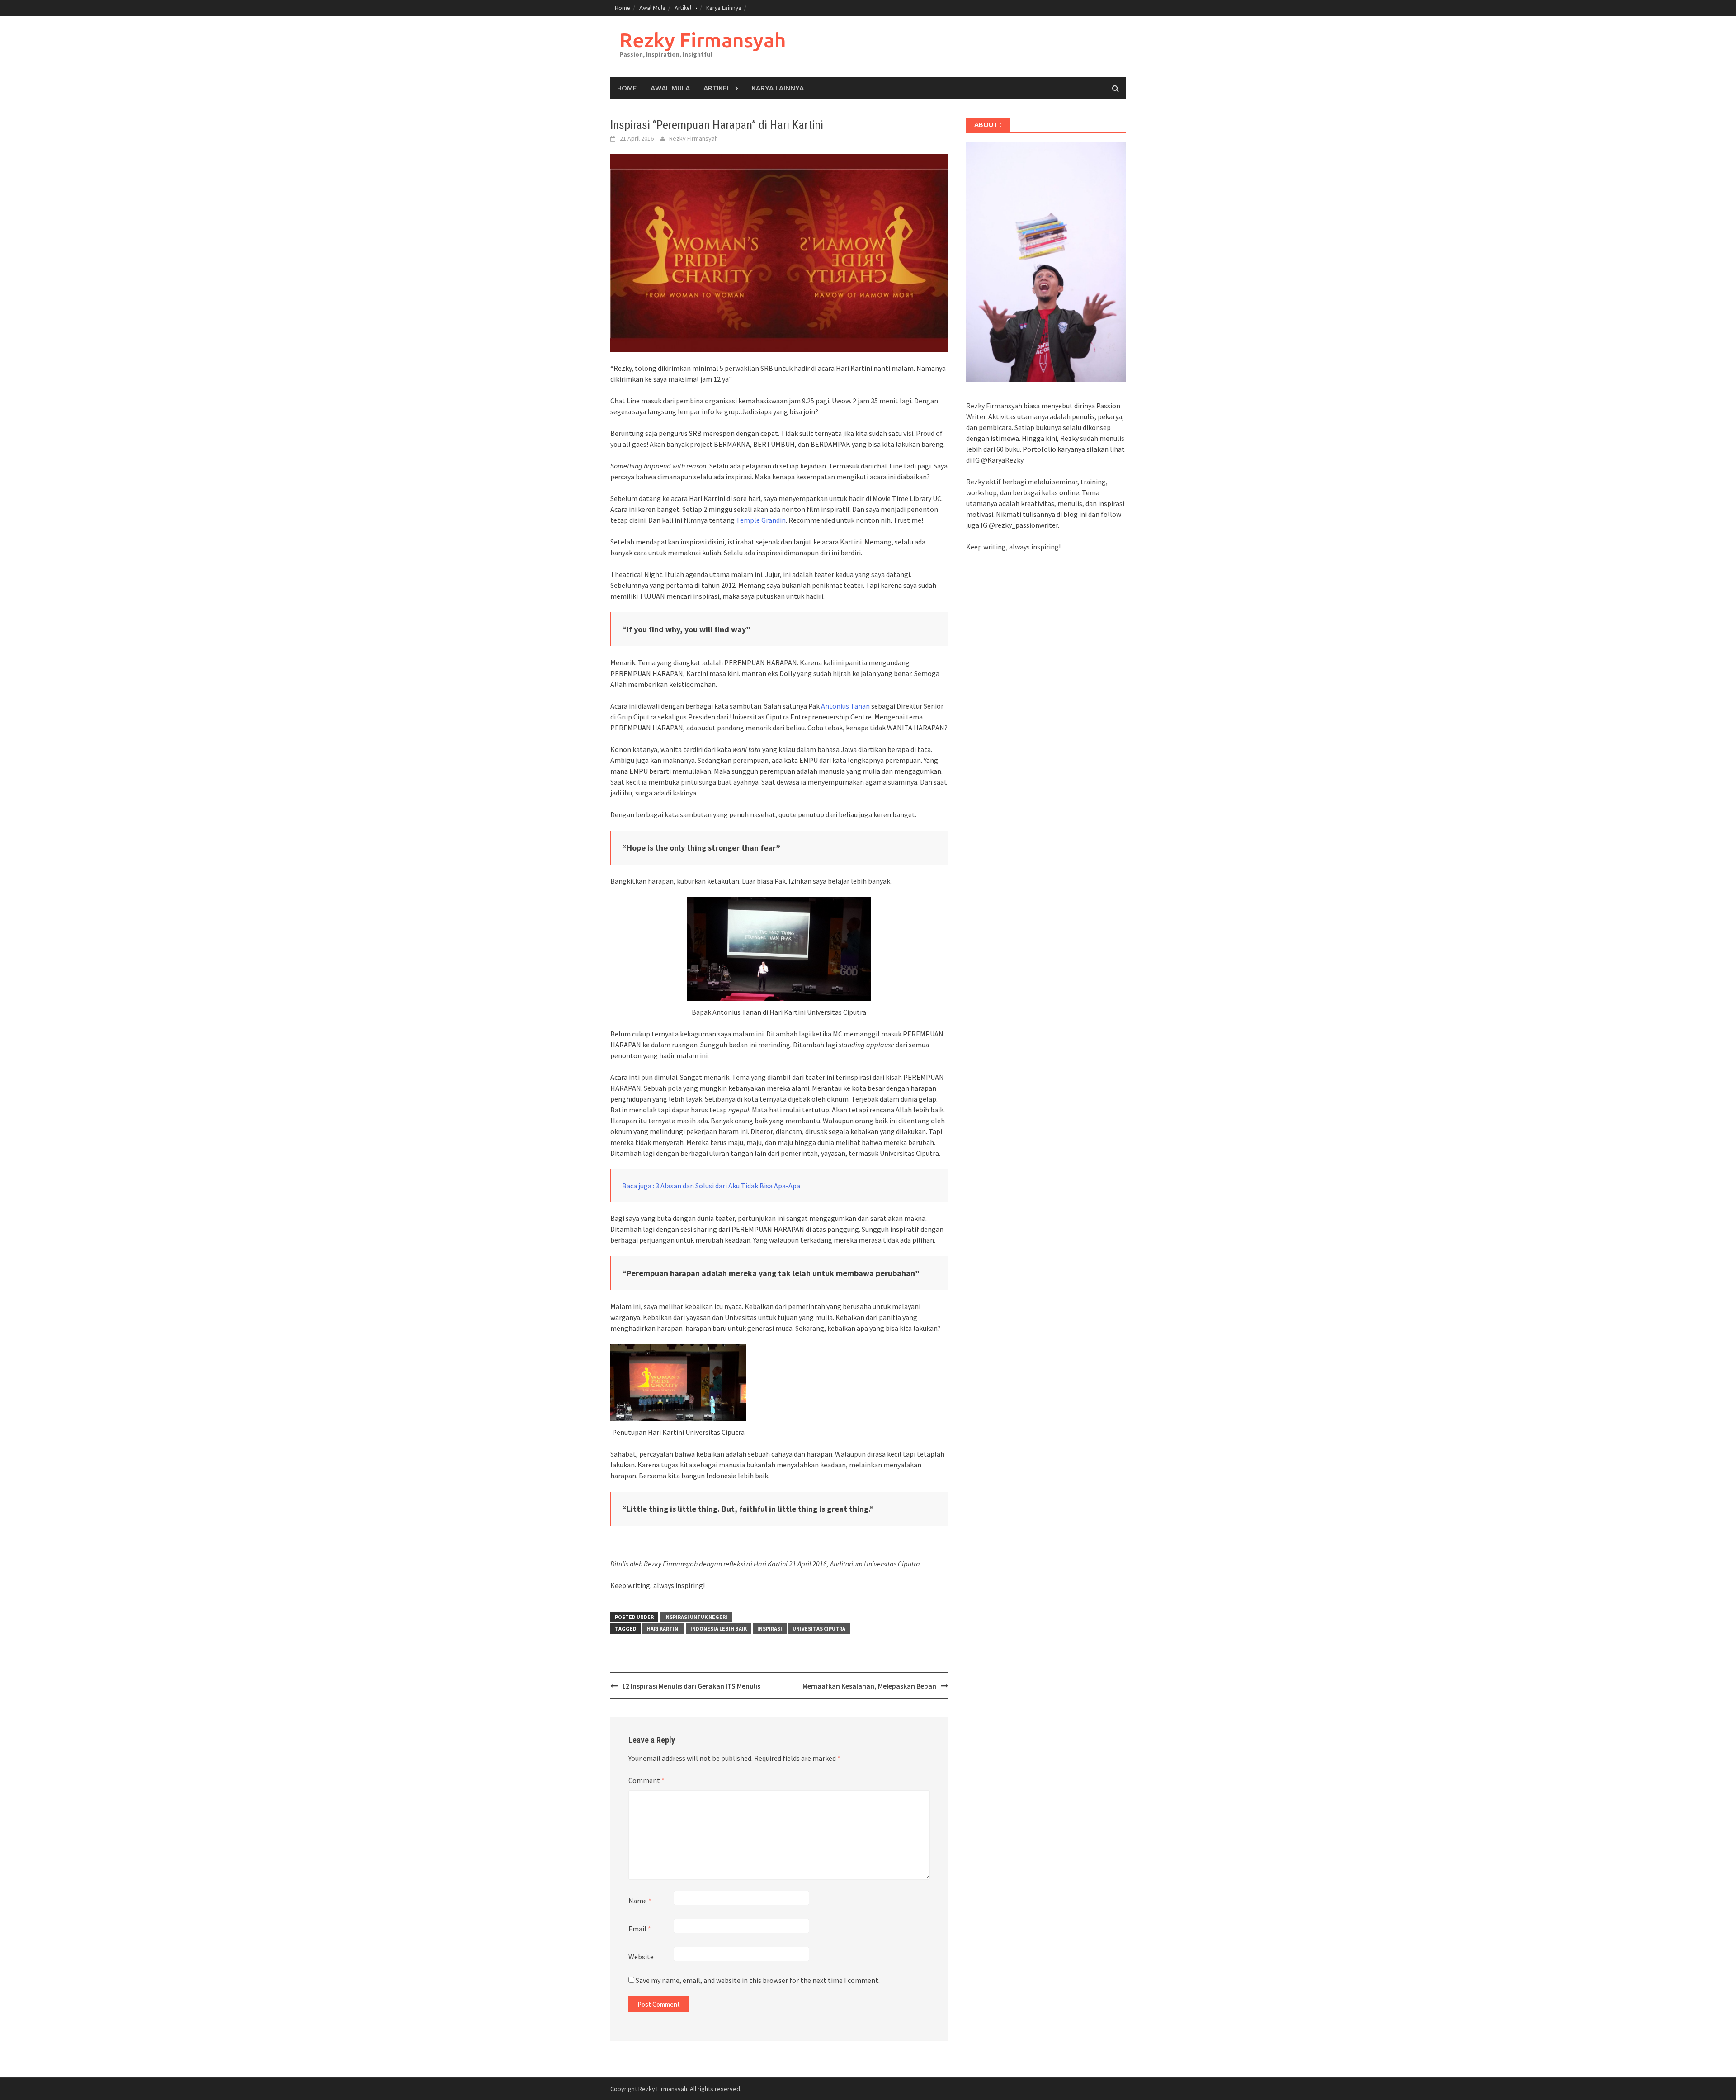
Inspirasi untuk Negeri (696, 1617)
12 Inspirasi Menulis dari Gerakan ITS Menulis (691, 1686)
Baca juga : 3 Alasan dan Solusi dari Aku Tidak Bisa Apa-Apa (711, 1186)
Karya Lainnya (724, 8)
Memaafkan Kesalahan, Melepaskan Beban (869, 1686)
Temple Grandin (761, 520)
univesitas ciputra (819, 1629)
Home (623, 8)
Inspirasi (770, 1629)
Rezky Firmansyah (703, 40)
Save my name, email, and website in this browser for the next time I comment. (758, 1980)
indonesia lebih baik (719, 1629)
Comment (646, 1780)
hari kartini (663, 1629)
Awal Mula (652, 8)
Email (640, 1929)
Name (640, 1901)
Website (641, 1957)
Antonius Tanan (845, 706)
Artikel (683, 8)
